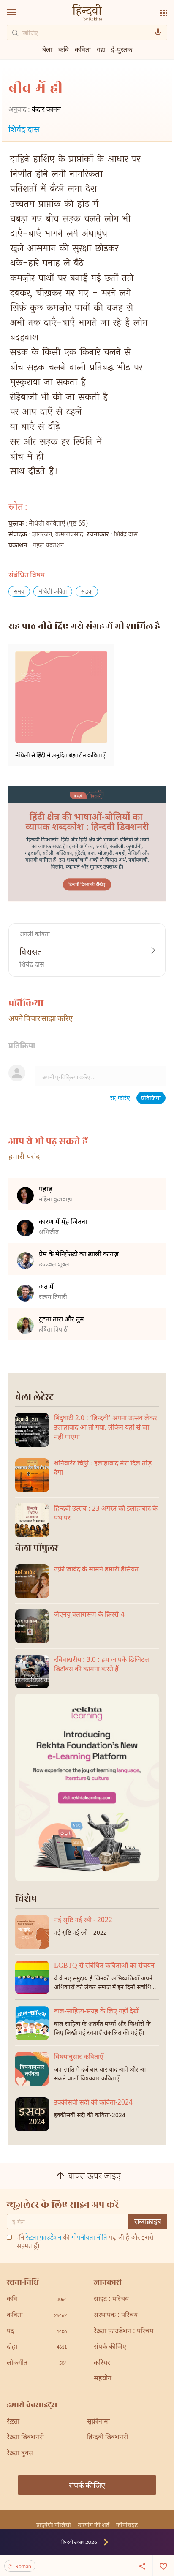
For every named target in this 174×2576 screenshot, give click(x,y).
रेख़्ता (13, 2422)
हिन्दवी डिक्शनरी (107, 2438)
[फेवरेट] (163, 2565)
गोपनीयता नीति (89, 2238)
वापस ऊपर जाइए (95, 2177)
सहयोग (103, 2379)
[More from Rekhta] (164, 13)
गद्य (101, 49)
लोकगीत (37, 2363)
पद (37, 2332)
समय (19, 592)
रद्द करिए (120, 1099)
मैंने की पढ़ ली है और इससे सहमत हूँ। (85, 2243)
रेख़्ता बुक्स (20, 2454)
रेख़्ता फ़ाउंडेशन (43, 2238)
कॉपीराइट (127, 2525)
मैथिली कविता (53, 592)
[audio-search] (158, 33)
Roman (23, 2566)
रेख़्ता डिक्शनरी (25, 2438)
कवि (64, 49)
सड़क (87, 592)
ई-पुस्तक (122, 49)
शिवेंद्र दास (24, 130)
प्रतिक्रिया (151, 1099)
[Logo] (87, 13)
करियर (102, 2363)
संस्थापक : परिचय (116, 2316)
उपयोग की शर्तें (94, 2525)
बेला (47, 49)
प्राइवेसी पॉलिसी (54, 2525)
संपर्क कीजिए (110, 2347)
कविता (83, 49)
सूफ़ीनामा (98, 2422)
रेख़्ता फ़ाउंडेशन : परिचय (124, 2332)
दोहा (37, 2347)
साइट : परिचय (111, 2300)
